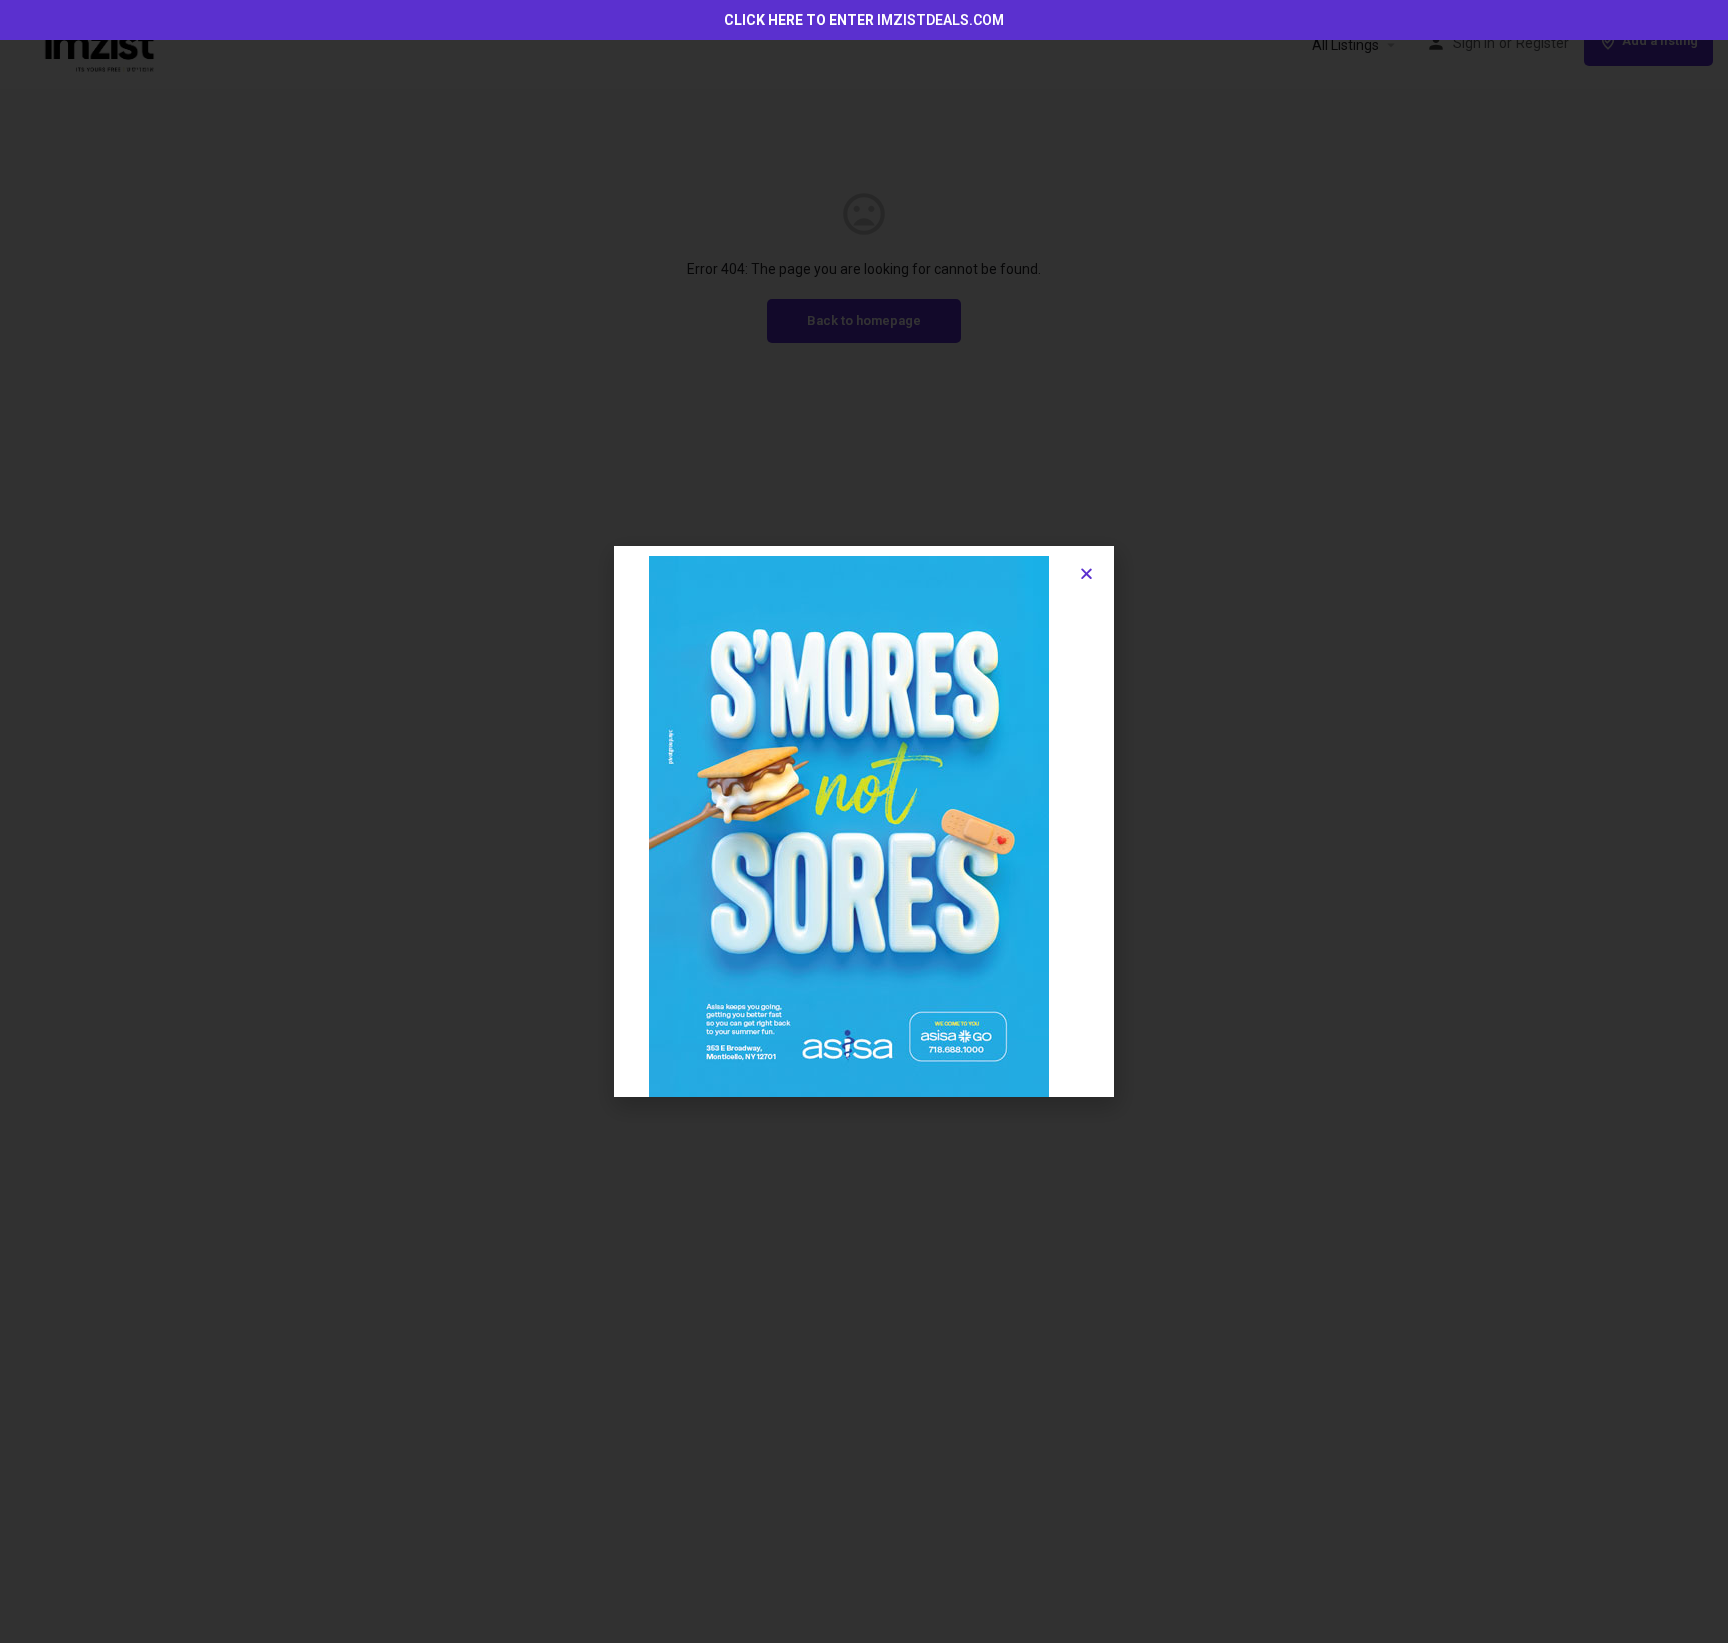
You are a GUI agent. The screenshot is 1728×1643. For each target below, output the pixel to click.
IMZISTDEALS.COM (940, 20)
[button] (1086, 573)
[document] (864, 821)
